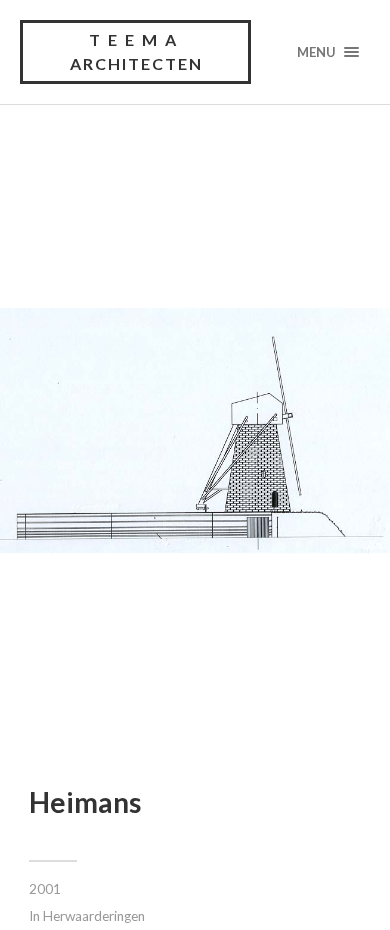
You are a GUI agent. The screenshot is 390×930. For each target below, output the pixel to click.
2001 (45, 889)
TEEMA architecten (136, 51)
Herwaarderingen (94, 916)
